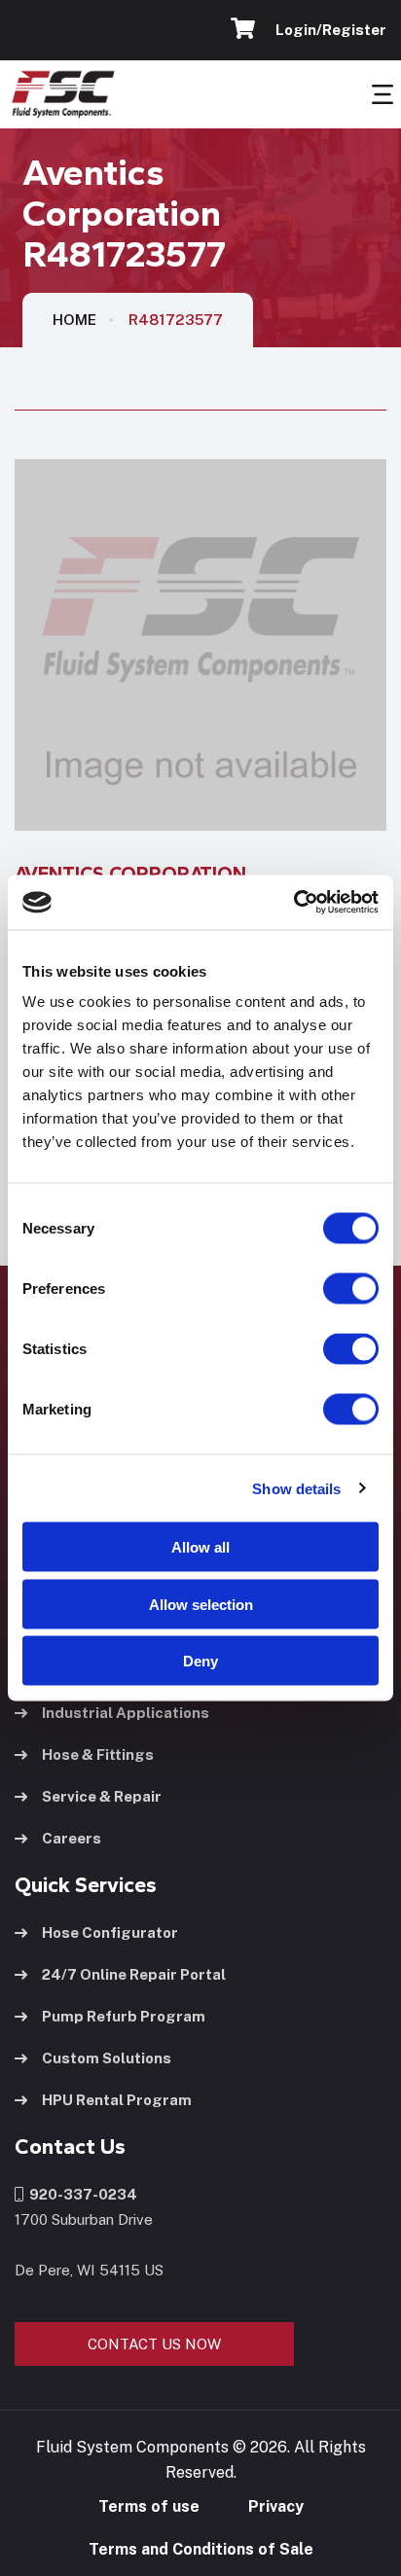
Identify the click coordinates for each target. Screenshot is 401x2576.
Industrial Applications (126, 1713)
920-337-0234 (80, 2194)
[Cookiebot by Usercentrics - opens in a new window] (293, 903)
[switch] (332, 1289)
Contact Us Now (154, 2344)
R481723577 (176, 320)
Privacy (276, 2506)
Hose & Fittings (98, 1754)
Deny (200, 1661)
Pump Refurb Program (124, 2016)
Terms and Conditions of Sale (201, 2549)
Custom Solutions (107, 2058)
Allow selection (201, 1604)
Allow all (200, 1547)
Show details (296, 1488)
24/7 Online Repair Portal (134, 1974)
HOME (74, 320)
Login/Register (328, 30)
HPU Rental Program (117, 2100)
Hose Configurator (110, 1932)
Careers (72, 1838)
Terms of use (149, 2506)
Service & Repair (102, 1796)
